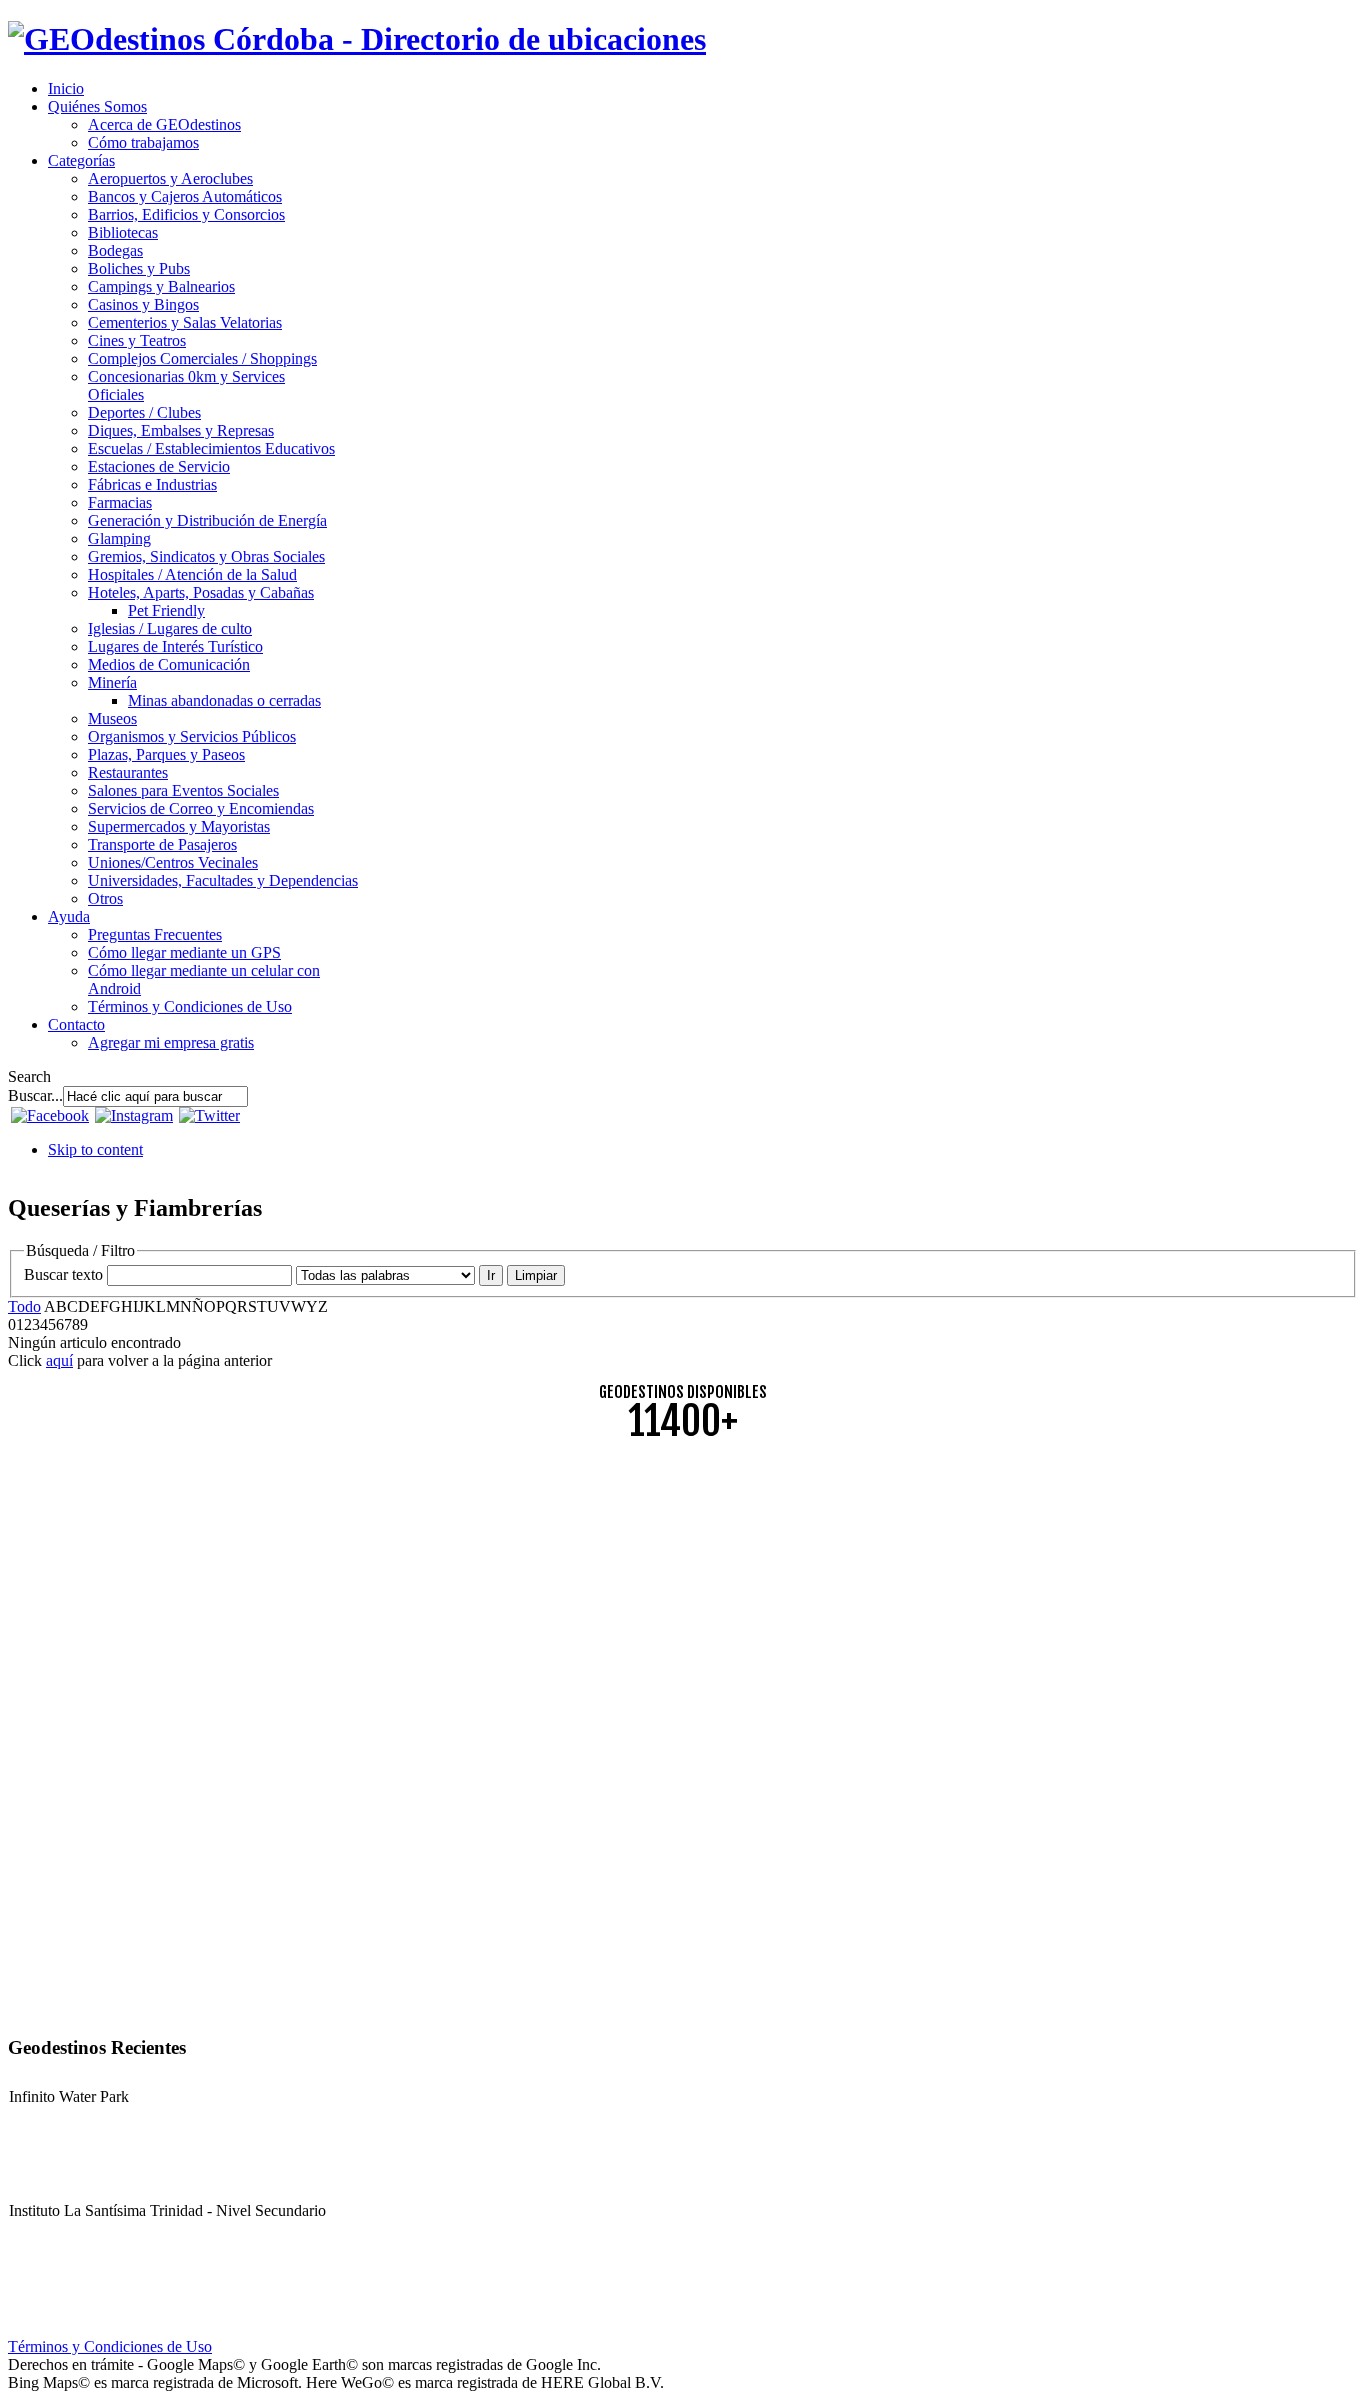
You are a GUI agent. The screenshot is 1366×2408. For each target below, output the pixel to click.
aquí (59, 1360)
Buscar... (35, 1095)
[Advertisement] (608, 1598)
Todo (24, 1306)
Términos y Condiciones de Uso (110, 2346)
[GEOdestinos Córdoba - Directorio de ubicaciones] (357, 39)
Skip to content (95, 1149)
